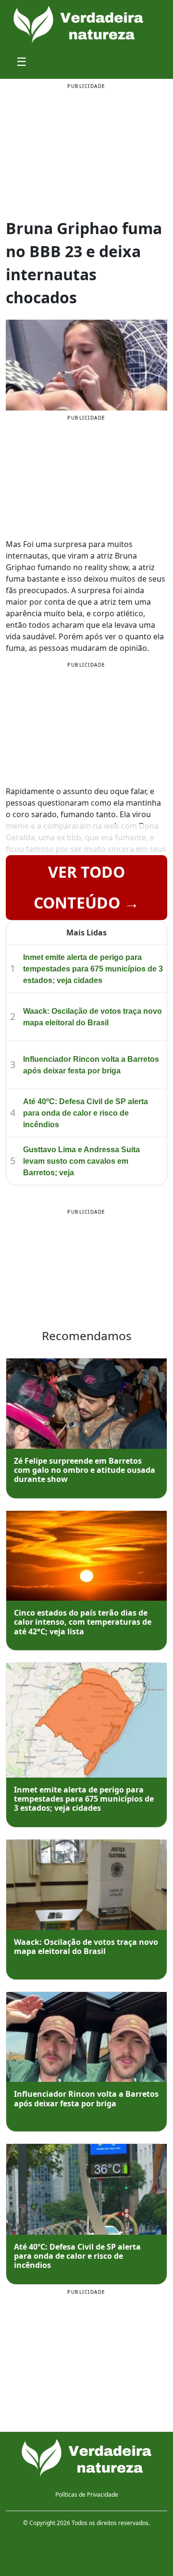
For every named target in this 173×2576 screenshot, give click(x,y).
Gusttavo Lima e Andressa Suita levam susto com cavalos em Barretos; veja (81, 1161)
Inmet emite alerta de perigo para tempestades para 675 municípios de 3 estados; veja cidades (93, 969)
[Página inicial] (86, 2458)
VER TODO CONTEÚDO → (86, 887)
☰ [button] (22, 61)
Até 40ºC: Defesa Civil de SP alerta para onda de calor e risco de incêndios (86, 1113)
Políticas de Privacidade (87, 2495)
